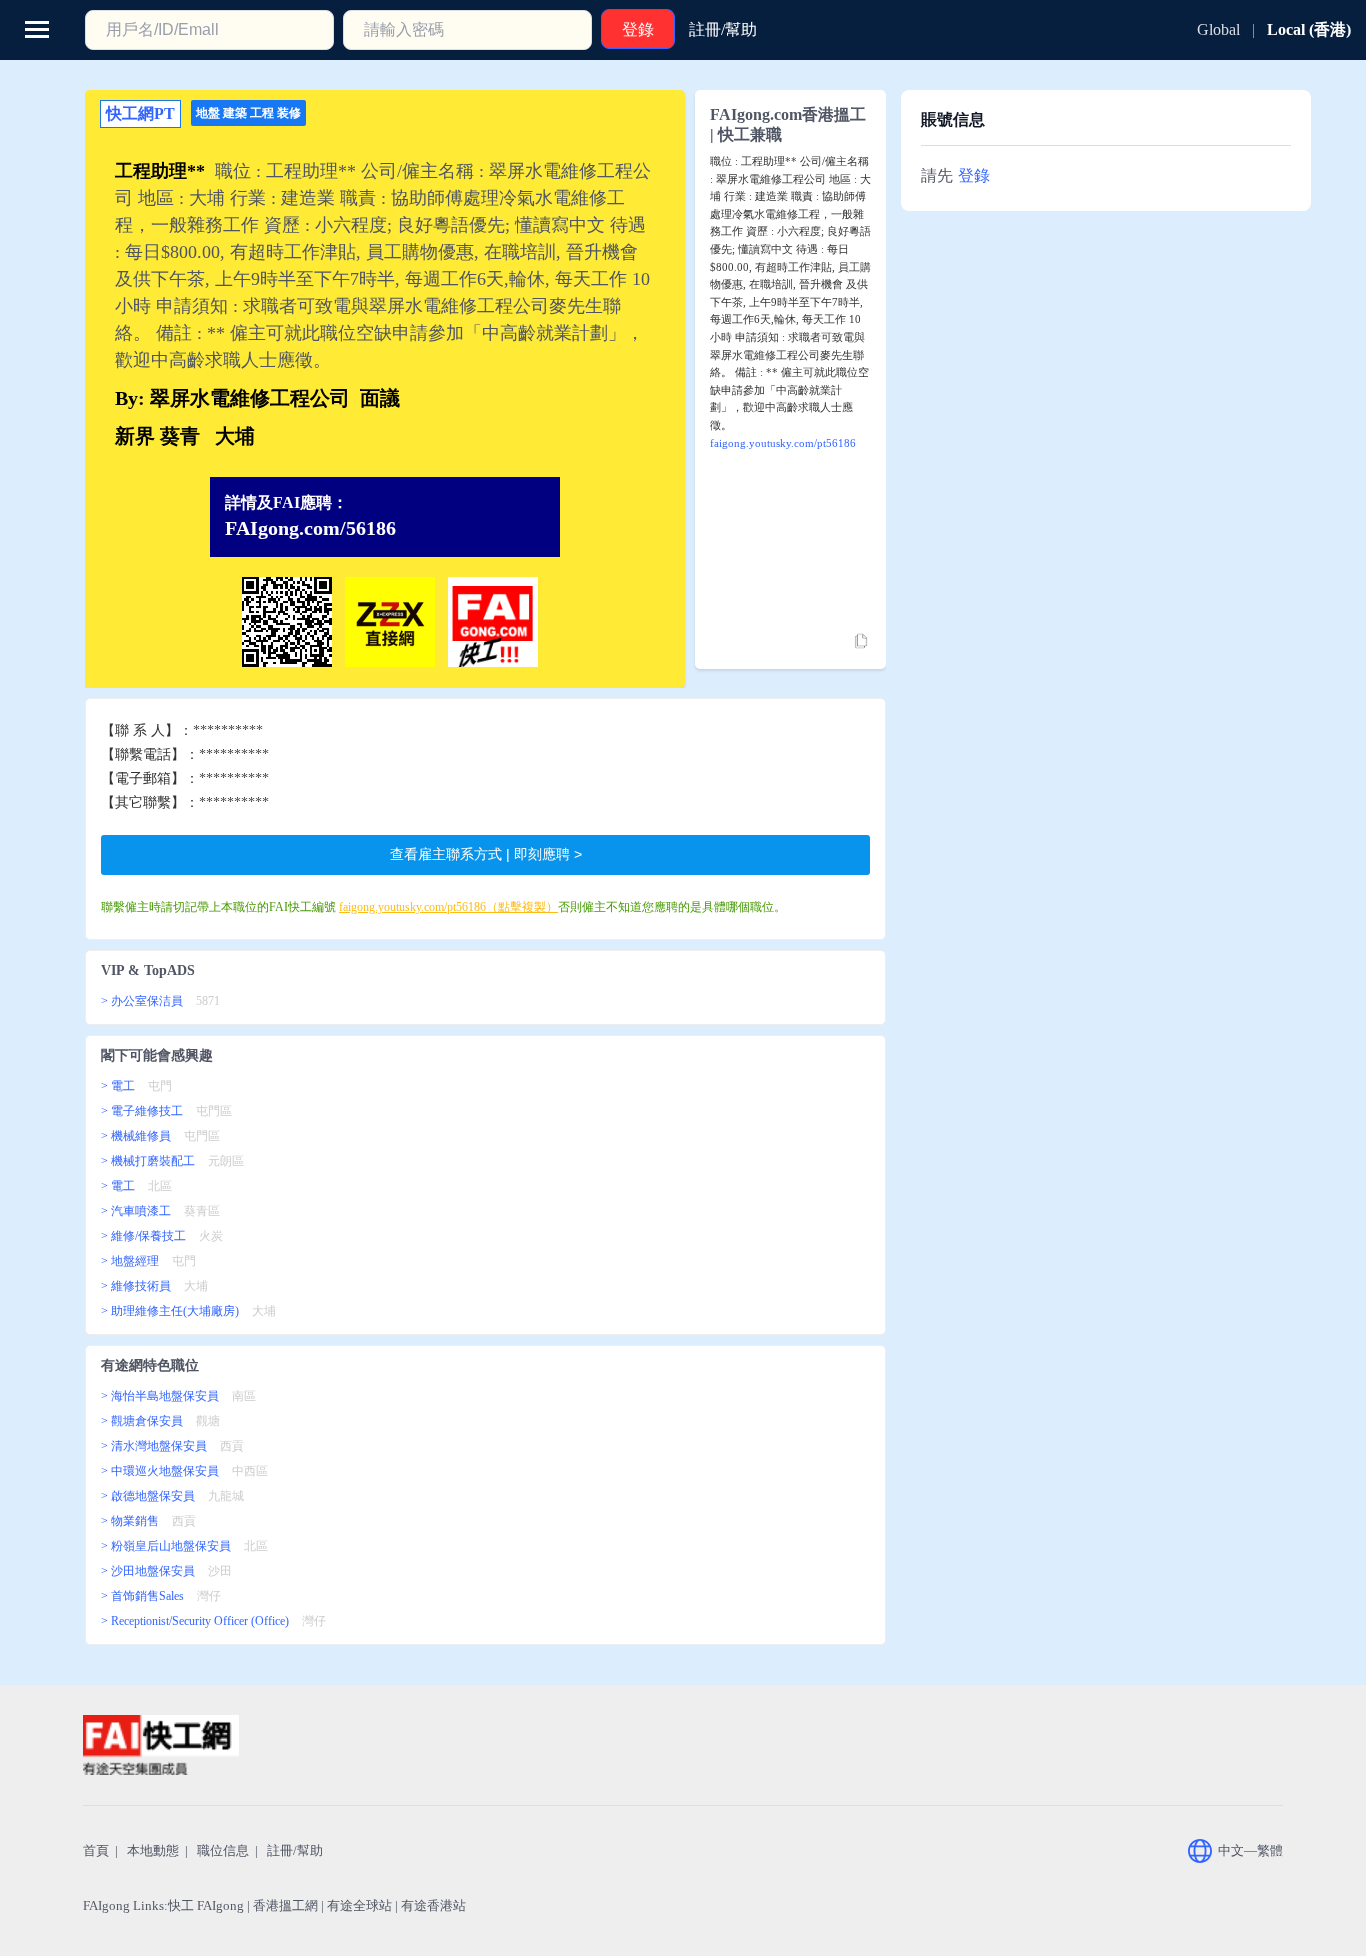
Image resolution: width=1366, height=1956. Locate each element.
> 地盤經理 (130, 1261)
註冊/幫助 (295, 1850)
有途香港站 (433, 1905)
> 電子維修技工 (142, 1111)
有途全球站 (359, 1905)
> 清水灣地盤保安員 (154, 1446)
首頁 (96, 1850)
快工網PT (140, 113)
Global (1218, 29)
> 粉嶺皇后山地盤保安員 (166, 1546)
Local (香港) (1309, 29)
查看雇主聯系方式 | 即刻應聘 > (486, 854)
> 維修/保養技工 (143, 1236)
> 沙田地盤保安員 (148, 1571)
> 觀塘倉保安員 (142, 1421)
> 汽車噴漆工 (136, 1211)
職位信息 (223, 1850)
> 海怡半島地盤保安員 (160, 1396)
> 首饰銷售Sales (142, 1596)
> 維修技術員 (136, 1286)
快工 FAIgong (206, 1905)
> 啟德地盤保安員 (148, 1496)
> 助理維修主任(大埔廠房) (170, 1311)
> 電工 (118, 1086)
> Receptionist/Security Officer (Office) (195, 1621)
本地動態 (153, 1850)
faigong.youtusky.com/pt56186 (783, 443)
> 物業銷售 (130, 1521)
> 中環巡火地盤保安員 (160, 1471)
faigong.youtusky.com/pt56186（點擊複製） (448, 907)
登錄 (974, 175)
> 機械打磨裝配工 (148, 1161)
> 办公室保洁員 (142, 1001)
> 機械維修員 (136, 1136)
